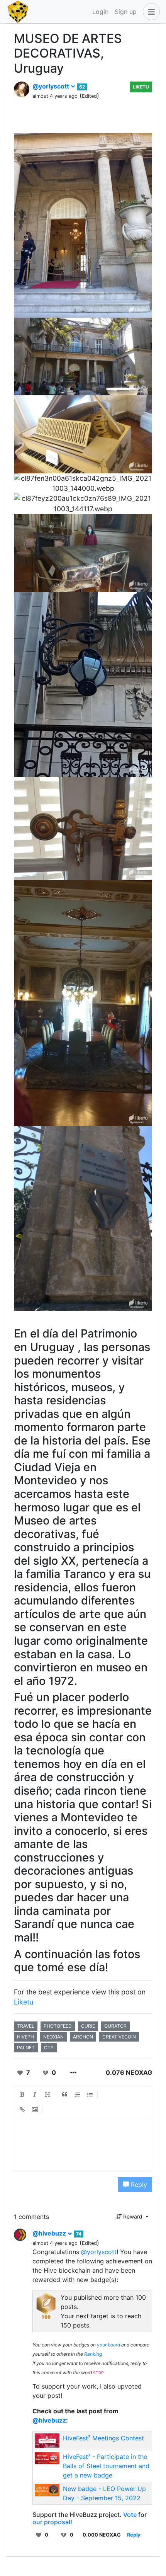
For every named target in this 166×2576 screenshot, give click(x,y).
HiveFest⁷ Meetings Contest (103, 2438)
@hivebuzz (50, 2233)
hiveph (25, 2037)
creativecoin (119, 2037)
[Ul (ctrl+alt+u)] (90, 2094)
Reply (138, 2185)
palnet (26, 2048)
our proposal (51, 2522)
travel (26, 2026)
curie (88, 2026)
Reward (133, 2216)
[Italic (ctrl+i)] (35, 2094)
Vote (130, 2515)
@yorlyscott (52, 86)
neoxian (53, 2037)
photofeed (58, 2026)
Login (100, 12)
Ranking (93, 2354)
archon (83, 2037)
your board (108, 2345)
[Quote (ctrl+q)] (65, 2094)
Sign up (126, 12)
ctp (49, 2048)
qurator (115, 2026)
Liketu (141, 87)
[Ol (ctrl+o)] (78, 2094)
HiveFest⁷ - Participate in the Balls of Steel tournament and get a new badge (106, 2466)
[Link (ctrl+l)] (22, 2110)
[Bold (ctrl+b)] (22, 2094)
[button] (150, 12)
